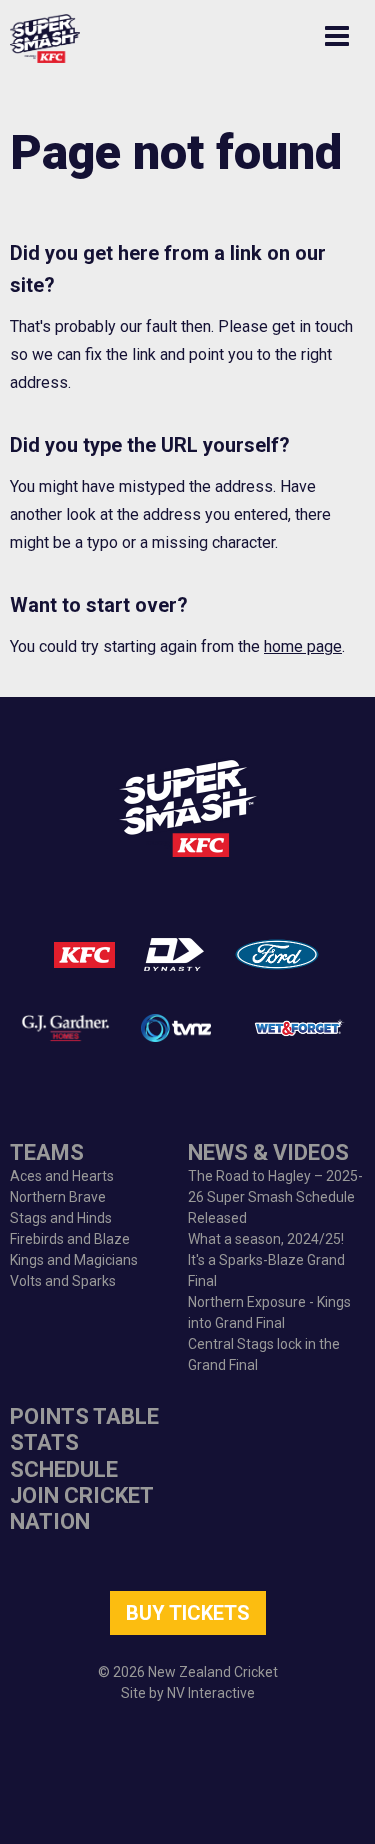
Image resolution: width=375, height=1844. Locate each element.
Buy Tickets (188, 1613)
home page (303, 646)
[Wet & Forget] (297, 1028)
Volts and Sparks (63, 1281)
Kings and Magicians (74, 1260)
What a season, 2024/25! (266, 1239)
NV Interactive (211, 1693)
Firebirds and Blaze (70, 1239)
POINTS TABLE (84, 1416)
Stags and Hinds (61, 1218)
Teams (47, 1152)
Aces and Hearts (62, 1176)
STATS (44, 1442)
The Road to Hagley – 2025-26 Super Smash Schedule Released (275, 1197)
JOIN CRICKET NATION (81, 1508)
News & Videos (268, 1152)
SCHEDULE (64, 1469)
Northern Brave (58, 1197)
